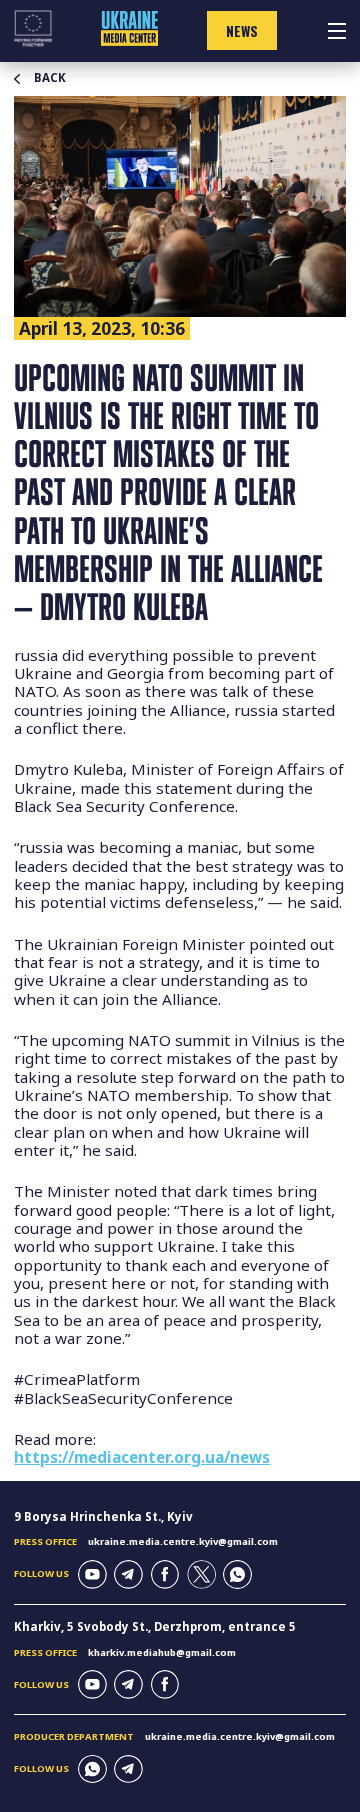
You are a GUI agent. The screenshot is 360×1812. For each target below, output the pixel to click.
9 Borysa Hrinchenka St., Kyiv (103, 1516)
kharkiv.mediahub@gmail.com (162, 1652)
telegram (128, 1574)
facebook (165, 1574)
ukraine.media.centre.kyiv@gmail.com (183, 1541)
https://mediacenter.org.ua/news (142, 1457)
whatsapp (237, 1574)
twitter (201, 1574)
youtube (92, 1574)
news (242, 31)
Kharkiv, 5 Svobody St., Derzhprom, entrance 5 (155, 1626)
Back (50, 78)
